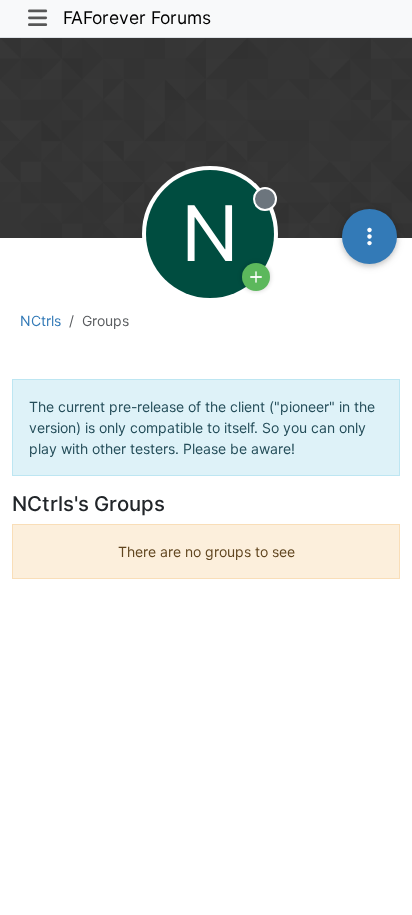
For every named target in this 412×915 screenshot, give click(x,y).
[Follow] (256, 277)
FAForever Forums (137, 17)
